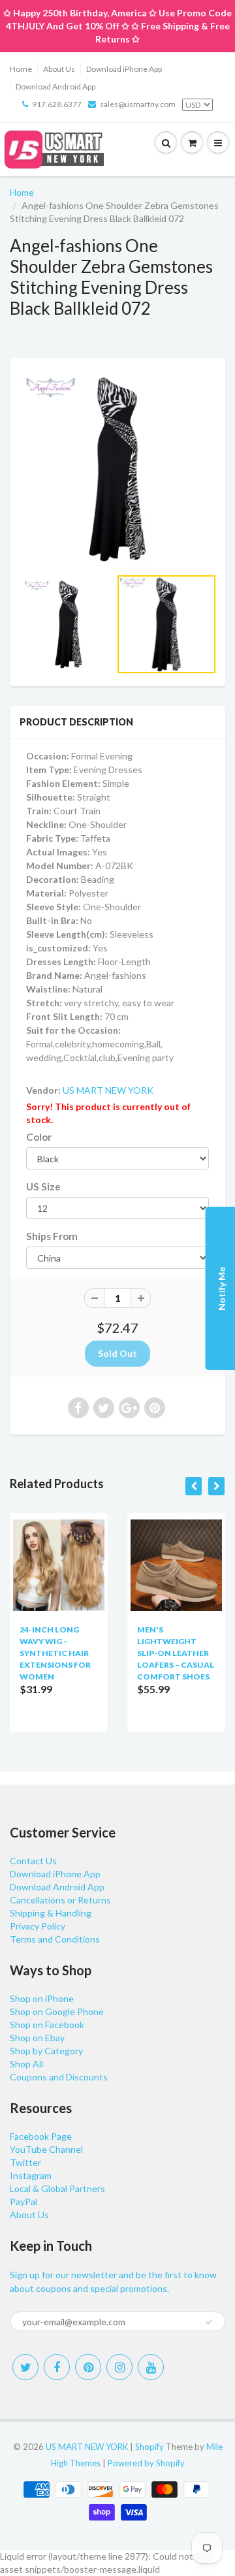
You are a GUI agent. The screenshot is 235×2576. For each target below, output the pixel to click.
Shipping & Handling (51, 1913)
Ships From (52, 1236)
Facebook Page (41, 2136)
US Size (43, 1186)
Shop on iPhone (42, 1998)
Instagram (31, 2175)
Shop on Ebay (37, 2038)
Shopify (149, 2447)
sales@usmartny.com (138, 104)
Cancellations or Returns (60, 1900)
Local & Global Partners (57, 2188)
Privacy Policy (38, 1926)
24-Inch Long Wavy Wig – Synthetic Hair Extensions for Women (55, 1653)
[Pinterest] (88, 2367)
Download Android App (55, 87)
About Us (59, 69)
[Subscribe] (209, 2322)
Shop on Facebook (47, 2025)
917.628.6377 (57, 104)
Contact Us (33, 1861)
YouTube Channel (46, 2149)
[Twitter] (25, 2367)
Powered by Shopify (146, 2463)
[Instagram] (119, 2367)
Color (39, 1137)
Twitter (25, 2162)
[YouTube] (151, 2367)
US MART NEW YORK (108, 1090)
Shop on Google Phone (57, 2012)
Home (21, 69)
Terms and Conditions (55, 1939)
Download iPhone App (124, 69)
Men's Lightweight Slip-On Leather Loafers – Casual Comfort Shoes (176, 1653)
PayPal (23, 2202)
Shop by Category (46, 2051)
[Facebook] (57, 2367)
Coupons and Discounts (59, 2077)
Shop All (26, 2064)
